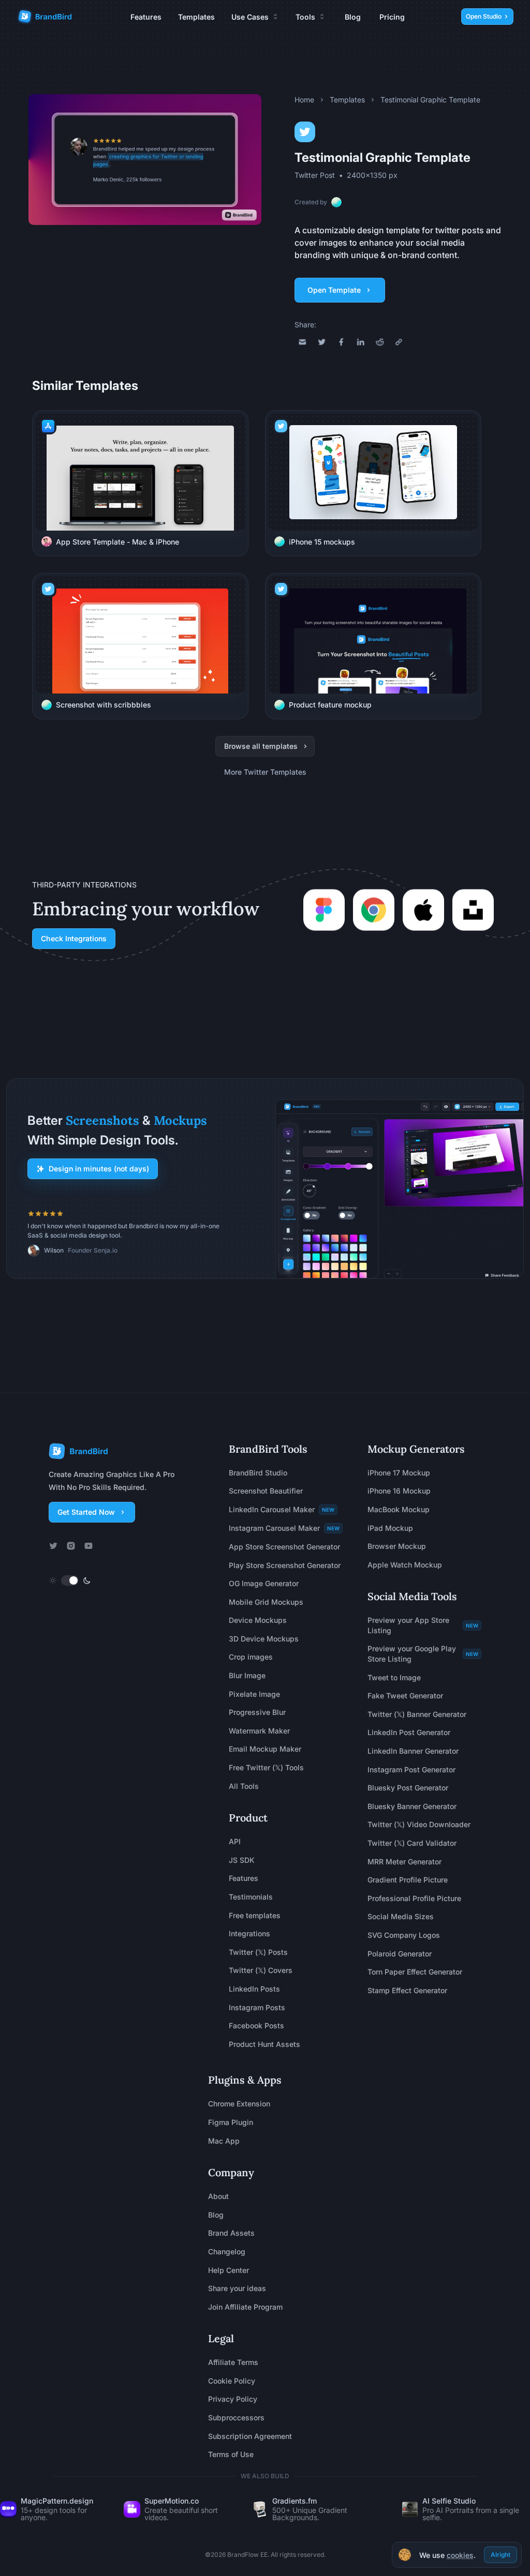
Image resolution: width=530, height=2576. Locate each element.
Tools (305, 17)
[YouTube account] (89, 1546)
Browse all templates (261, 746)
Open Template (334, 290)
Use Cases (250, 17)
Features (146, 17)
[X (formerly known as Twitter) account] (53, 1546)
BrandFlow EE (247, 2555)
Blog (353, 17)
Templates (196, 17)
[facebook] (341, 342)
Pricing (392, 17)
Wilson (54, 1250)
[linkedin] (360, 342)
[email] (303, 342)
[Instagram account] (71, 1546)
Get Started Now (86, 1512)
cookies (460, 2555)
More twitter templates (265, 772)
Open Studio (484, 16)
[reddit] (380, 342)
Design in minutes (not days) (99, 1169)
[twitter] (322, 342)
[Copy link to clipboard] (399, 342)
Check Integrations (74, 938)
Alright (500, 2555)
